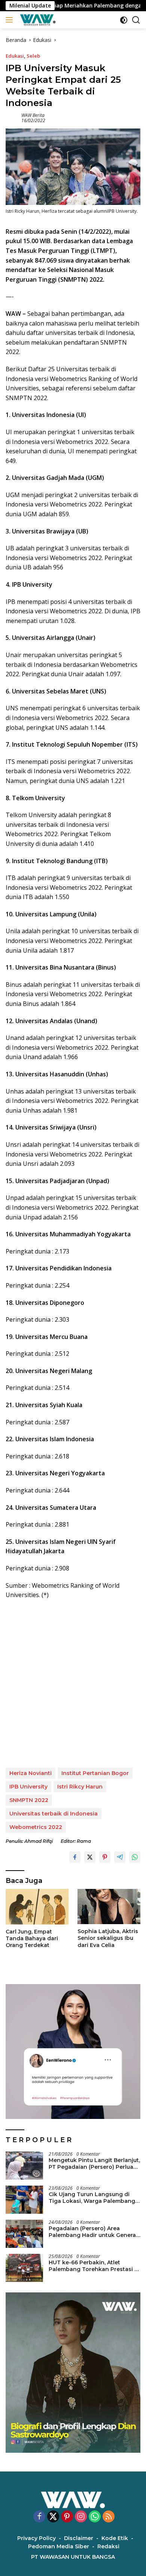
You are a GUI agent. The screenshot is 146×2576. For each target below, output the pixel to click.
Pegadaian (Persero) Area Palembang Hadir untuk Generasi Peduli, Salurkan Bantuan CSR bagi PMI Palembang (95, 2232)
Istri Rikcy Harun (80, 1787)
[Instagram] (81, 2517)
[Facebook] (39, 2517)
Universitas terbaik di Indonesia (54, 1814)
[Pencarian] (136, 20)
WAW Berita (33, 115)
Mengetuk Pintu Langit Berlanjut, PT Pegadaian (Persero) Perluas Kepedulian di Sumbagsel (94, 2164)
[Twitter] (53, 2517)
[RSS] (109, 2517)
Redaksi (108, 2546)
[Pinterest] (67, 2517)
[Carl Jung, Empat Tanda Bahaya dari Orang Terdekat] (37, 1907)
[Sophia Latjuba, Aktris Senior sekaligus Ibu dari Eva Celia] (109, 1907)
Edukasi (15, 56)
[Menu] (11, 20)
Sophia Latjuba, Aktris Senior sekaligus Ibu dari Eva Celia (108, 1938)
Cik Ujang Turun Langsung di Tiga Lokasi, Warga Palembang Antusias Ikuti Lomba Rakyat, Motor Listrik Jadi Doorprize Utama (92, 2198)
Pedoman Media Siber (59, 2546)
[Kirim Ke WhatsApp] (135, 1857)
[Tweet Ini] (90, 1857)
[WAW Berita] (37, 20)
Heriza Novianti (31, 1773)
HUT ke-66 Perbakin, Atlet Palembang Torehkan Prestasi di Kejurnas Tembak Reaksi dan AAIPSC (94, 2266)
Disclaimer (79, 2538)
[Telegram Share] (120, 1857)
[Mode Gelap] (124, 20)
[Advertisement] (73, 1684)
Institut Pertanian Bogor (95, 1773)
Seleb (33, 56)
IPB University (28, 1787)
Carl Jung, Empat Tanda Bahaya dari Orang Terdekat (32, 1938)
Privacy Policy (36, 2538)
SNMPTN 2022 (29, 1800)
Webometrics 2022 (36, 1827)
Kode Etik (115, 2538)
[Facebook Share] (75, 1857)
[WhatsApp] (95, 2517)
